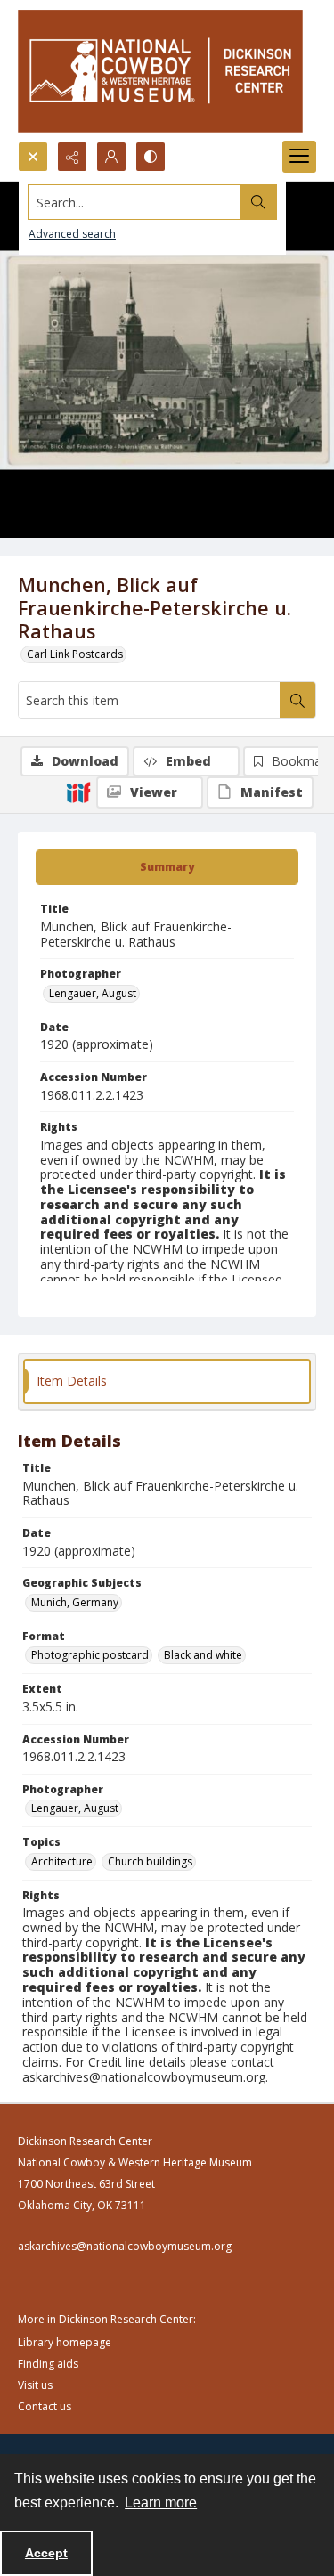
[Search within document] (297, 700)
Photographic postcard (90, 1655)
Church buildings (150, 1861)
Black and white (203, 1655)
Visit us (35, 2385)
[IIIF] (78, 792)
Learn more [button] (161, 2503)
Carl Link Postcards (75, 654)
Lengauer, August (93, 993)
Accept (46, 2553)
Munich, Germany (75, 1602)
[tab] (167, 867)
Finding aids (48, 2364)
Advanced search (72, 234)
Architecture (62, 1861)
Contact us (45, 2406)
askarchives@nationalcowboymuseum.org (125, 2246)
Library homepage (65, 2342)
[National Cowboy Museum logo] (160, 71)
